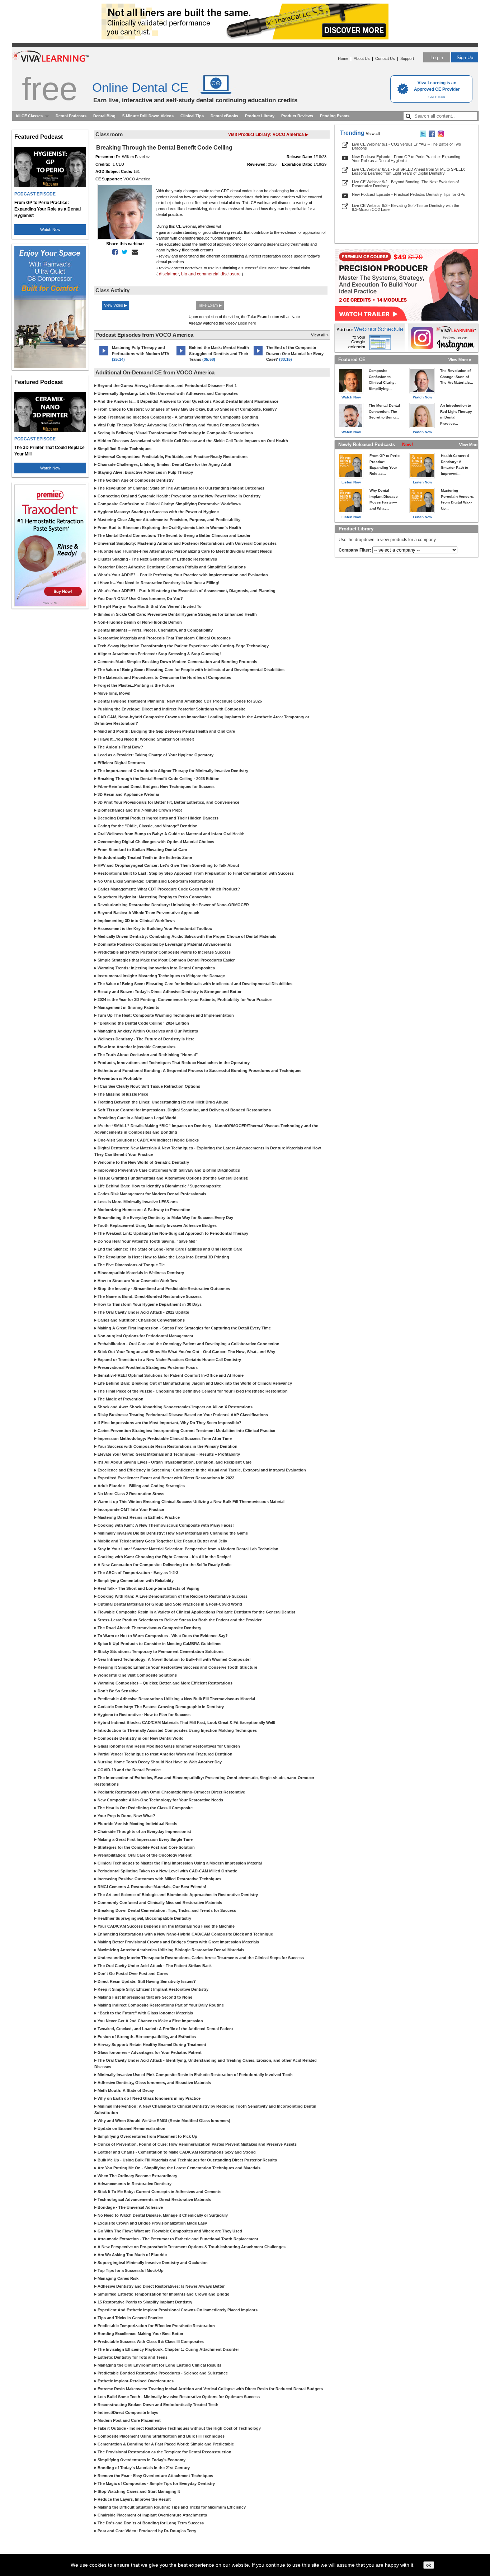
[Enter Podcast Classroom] (104, 355)
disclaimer (169, 274)
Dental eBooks (224, 116)
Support (407, 58)
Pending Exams (335, 116)
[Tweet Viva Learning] (423, 136)
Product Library (260, 116)
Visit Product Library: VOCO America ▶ (268, 134)
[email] (133, 252)
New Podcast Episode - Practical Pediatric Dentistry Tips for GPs (409, 194)
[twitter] (123, 252)
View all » (320, 335)
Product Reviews (297, 116)
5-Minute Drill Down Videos (148, 116)
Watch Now (50, 230)
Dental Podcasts (71, 116)
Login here (247, 323)
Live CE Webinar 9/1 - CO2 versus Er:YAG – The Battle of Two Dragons (406, 146)
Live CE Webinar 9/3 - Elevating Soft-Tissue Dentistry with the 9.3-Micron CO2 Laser (406, 207)
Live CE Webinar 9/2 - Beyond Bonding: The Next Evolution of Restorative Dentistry (405, 184)
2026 (272, 164)
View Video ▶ (116, 305)
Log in (437, 58)
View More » (460, 360)
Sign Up (465, 58)
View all (373, 134)
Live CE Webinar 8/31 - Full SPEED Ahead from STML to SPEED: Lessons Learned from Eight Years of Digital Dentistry (408, 171)
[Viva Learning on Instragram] (441, 136)
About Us (362, 58)
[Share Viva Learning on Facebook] (432, 136)
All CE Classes (29, 116)
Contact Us (385, 58)
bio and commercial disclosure (211, 274)
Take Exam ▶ (210, 305)
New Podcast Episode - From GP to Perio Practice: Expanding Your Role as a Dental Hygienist (406, 159)
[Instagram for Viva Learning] (443, 338)
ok (429, 2565)
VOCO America (137, 179)
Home (343, 58)
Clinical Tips (192, 116)
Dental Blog (104, 116)
